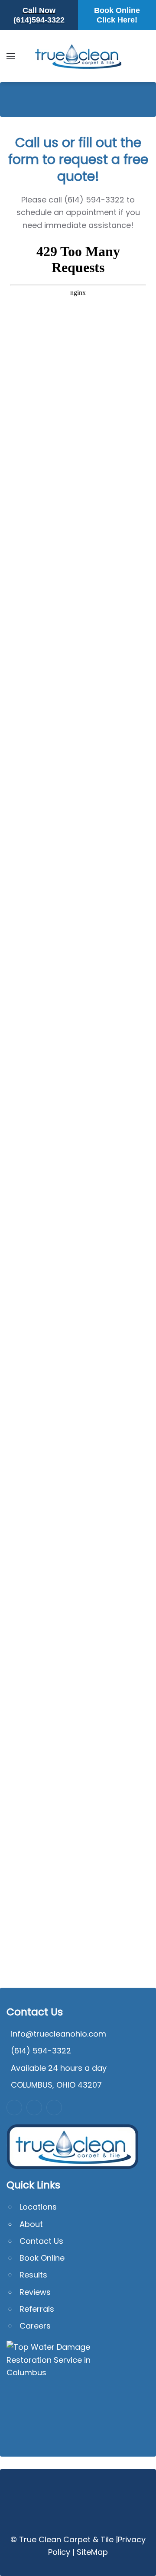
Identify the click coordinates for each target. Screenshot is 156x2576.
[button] (11, 56)
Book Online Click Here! (117, 15)
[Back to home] (78, 56)
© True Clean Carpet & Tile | (64, 2539)
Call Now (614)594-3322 (39, 15)
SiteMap (92, 2552)
